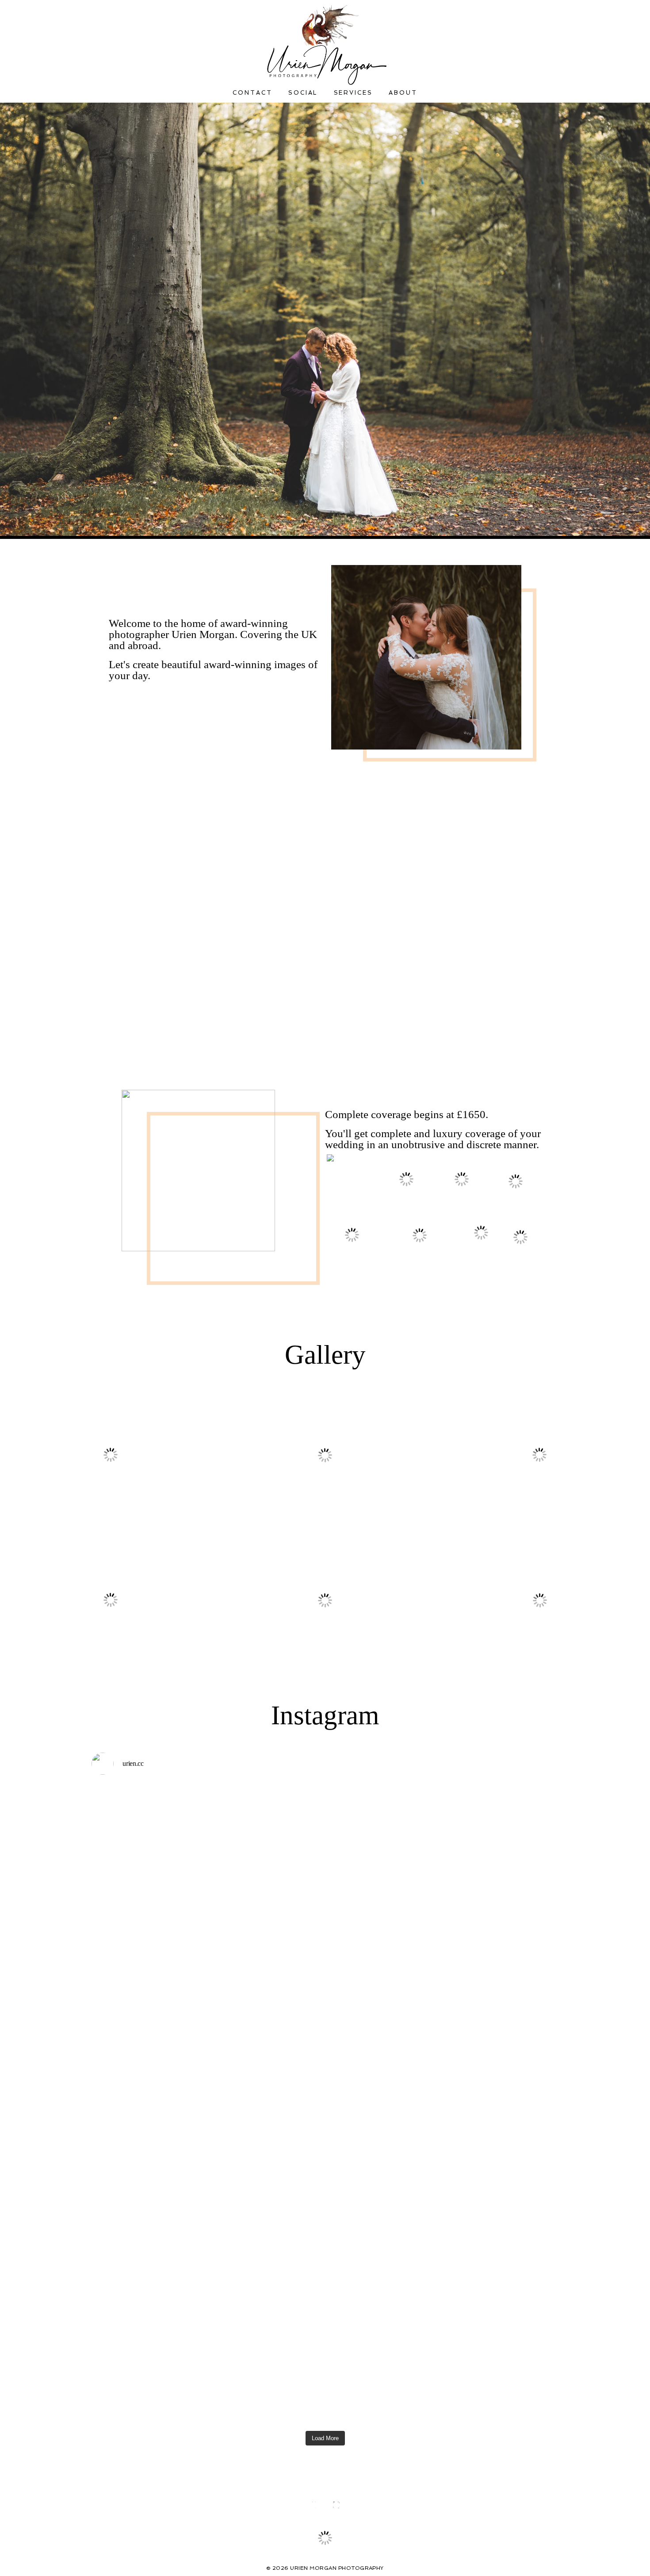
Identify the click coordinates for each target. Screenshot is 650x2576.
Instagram (325, 1715)
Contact (252, 93)
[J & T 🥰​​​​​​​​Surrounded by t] (501, 2312)
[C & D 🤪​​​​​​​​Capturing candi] (266, 2280)
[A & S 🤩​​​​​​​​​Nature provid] (501, 2116)
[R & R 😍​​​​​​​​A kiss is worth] (148, 2264)
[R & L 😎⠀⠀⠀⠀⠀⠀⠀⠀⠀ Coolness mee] (266, 2104)
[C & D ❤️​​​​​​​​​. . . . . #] (384, 2112)
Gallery (325, 1355)
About (403, 93)
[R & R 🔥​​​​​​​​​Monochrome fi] (148, 2096)
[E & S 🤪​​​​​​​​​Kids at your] (384, 1841)
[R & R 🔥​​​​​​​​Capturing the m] (384, 2312)
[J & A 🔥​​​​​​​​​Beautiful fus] (501, 1841)
